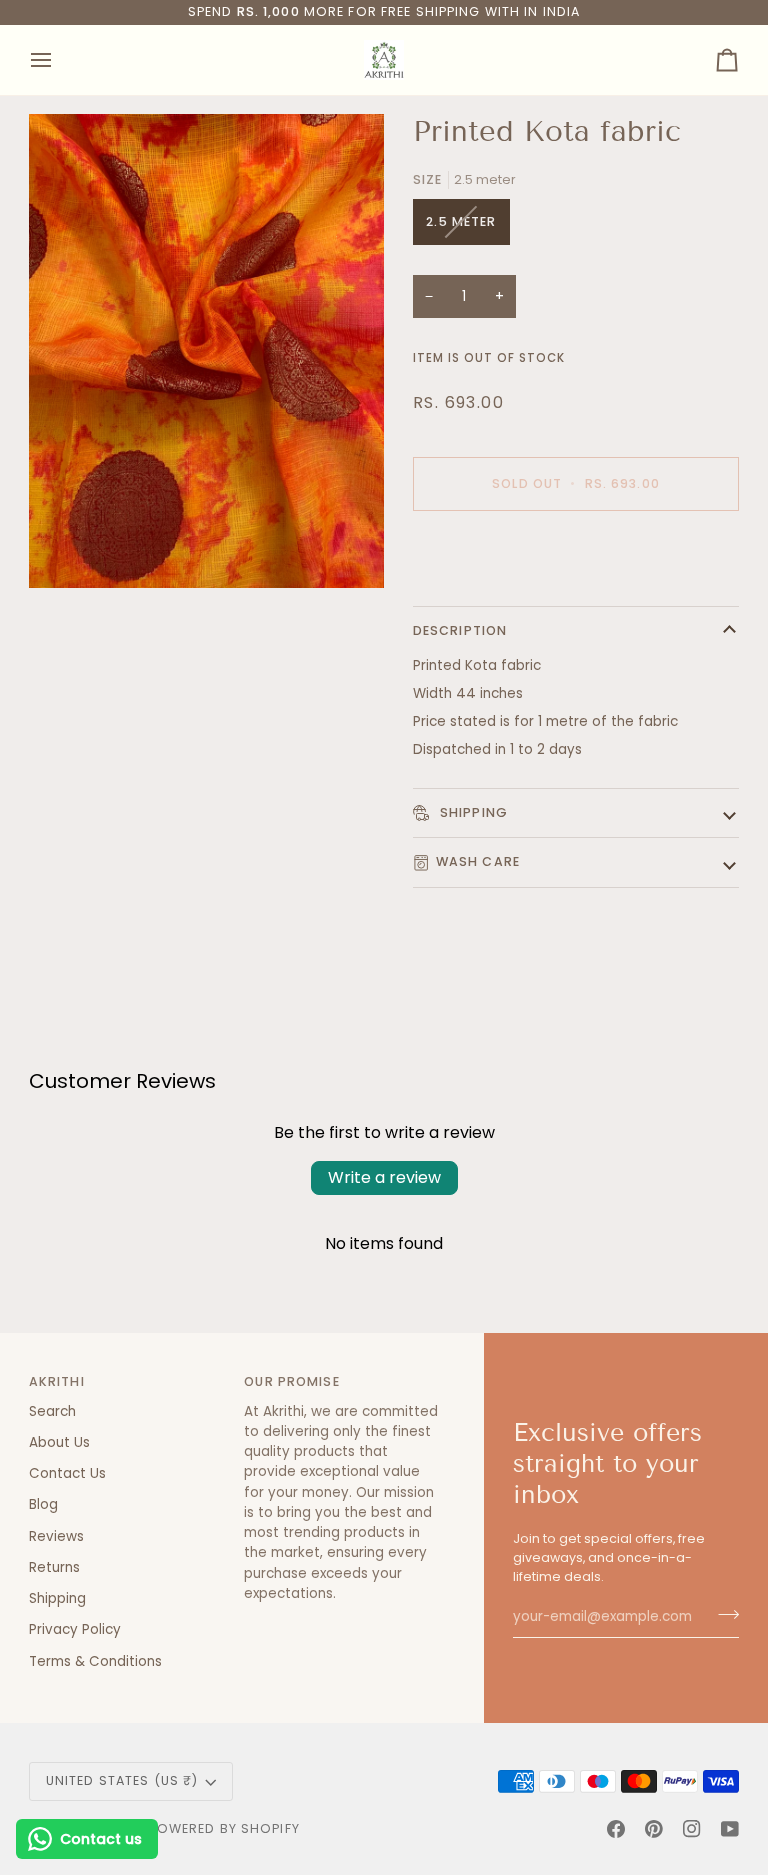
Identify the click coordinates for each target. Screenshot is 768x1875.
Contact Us (67, 1473)
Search (52, 1411)
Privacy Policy (75, 1629)
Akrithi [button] (57, 1381)
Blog (43, 1504)
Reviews (56, 1536)
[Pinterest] (654, 1829)
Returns (54, 1567)
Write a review (384, 1177)
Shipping (472, 812)
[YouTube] (730, 1829)
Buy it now (576, 552)
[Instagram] (692, 1829)
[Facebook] (616, 1829)
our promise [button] (291, 1381)
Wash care (478, 861)
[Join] (722, 1615)
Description (460, 630)
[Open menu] (59, 60)
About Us (59, 1442)
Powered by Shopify (224, 1828)
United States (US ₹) (122, 1780)
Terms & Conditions (95, 1661)
